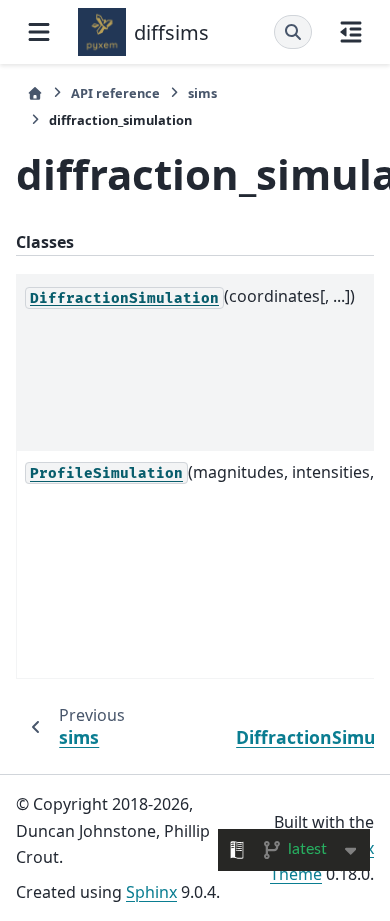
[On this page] (351, 32)
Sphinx (151, 892)
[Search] (293, 32)
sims (202, 93)
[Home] (35, 93)
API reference (115, 93)
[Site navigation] (39, 32)
